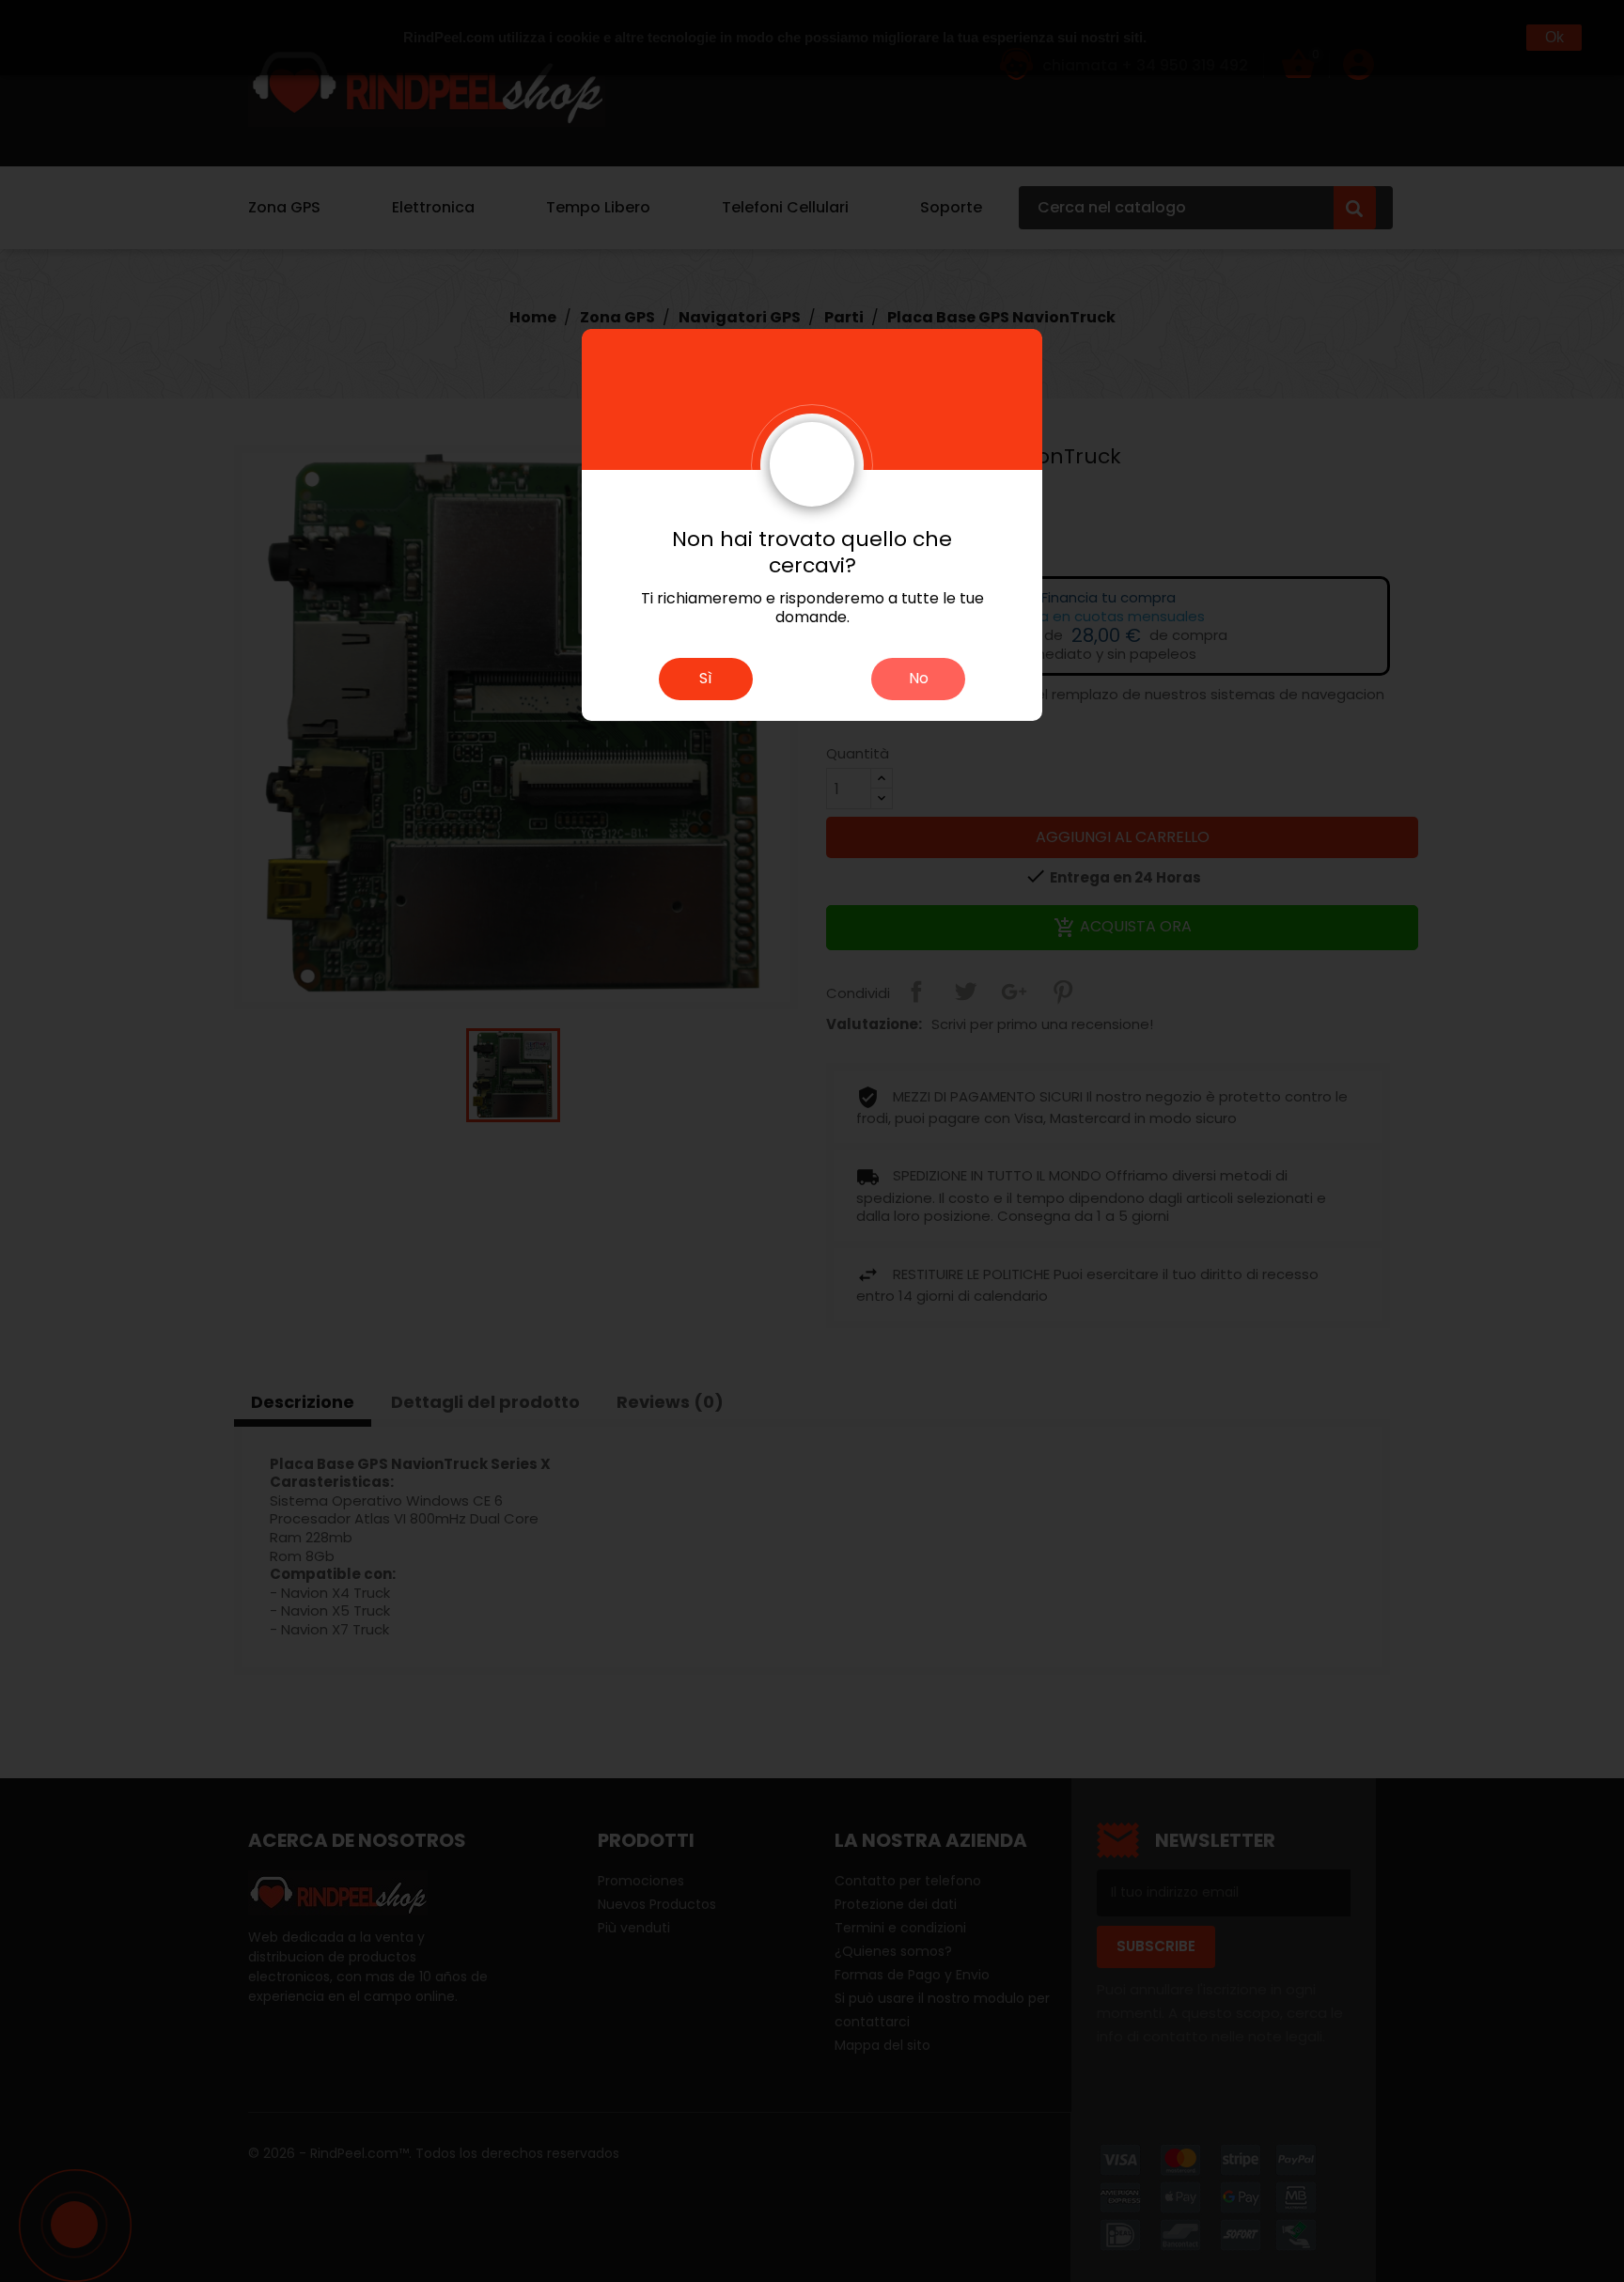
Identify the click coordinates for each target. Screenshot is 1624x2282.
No (919, 678)
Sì (706, 678)
